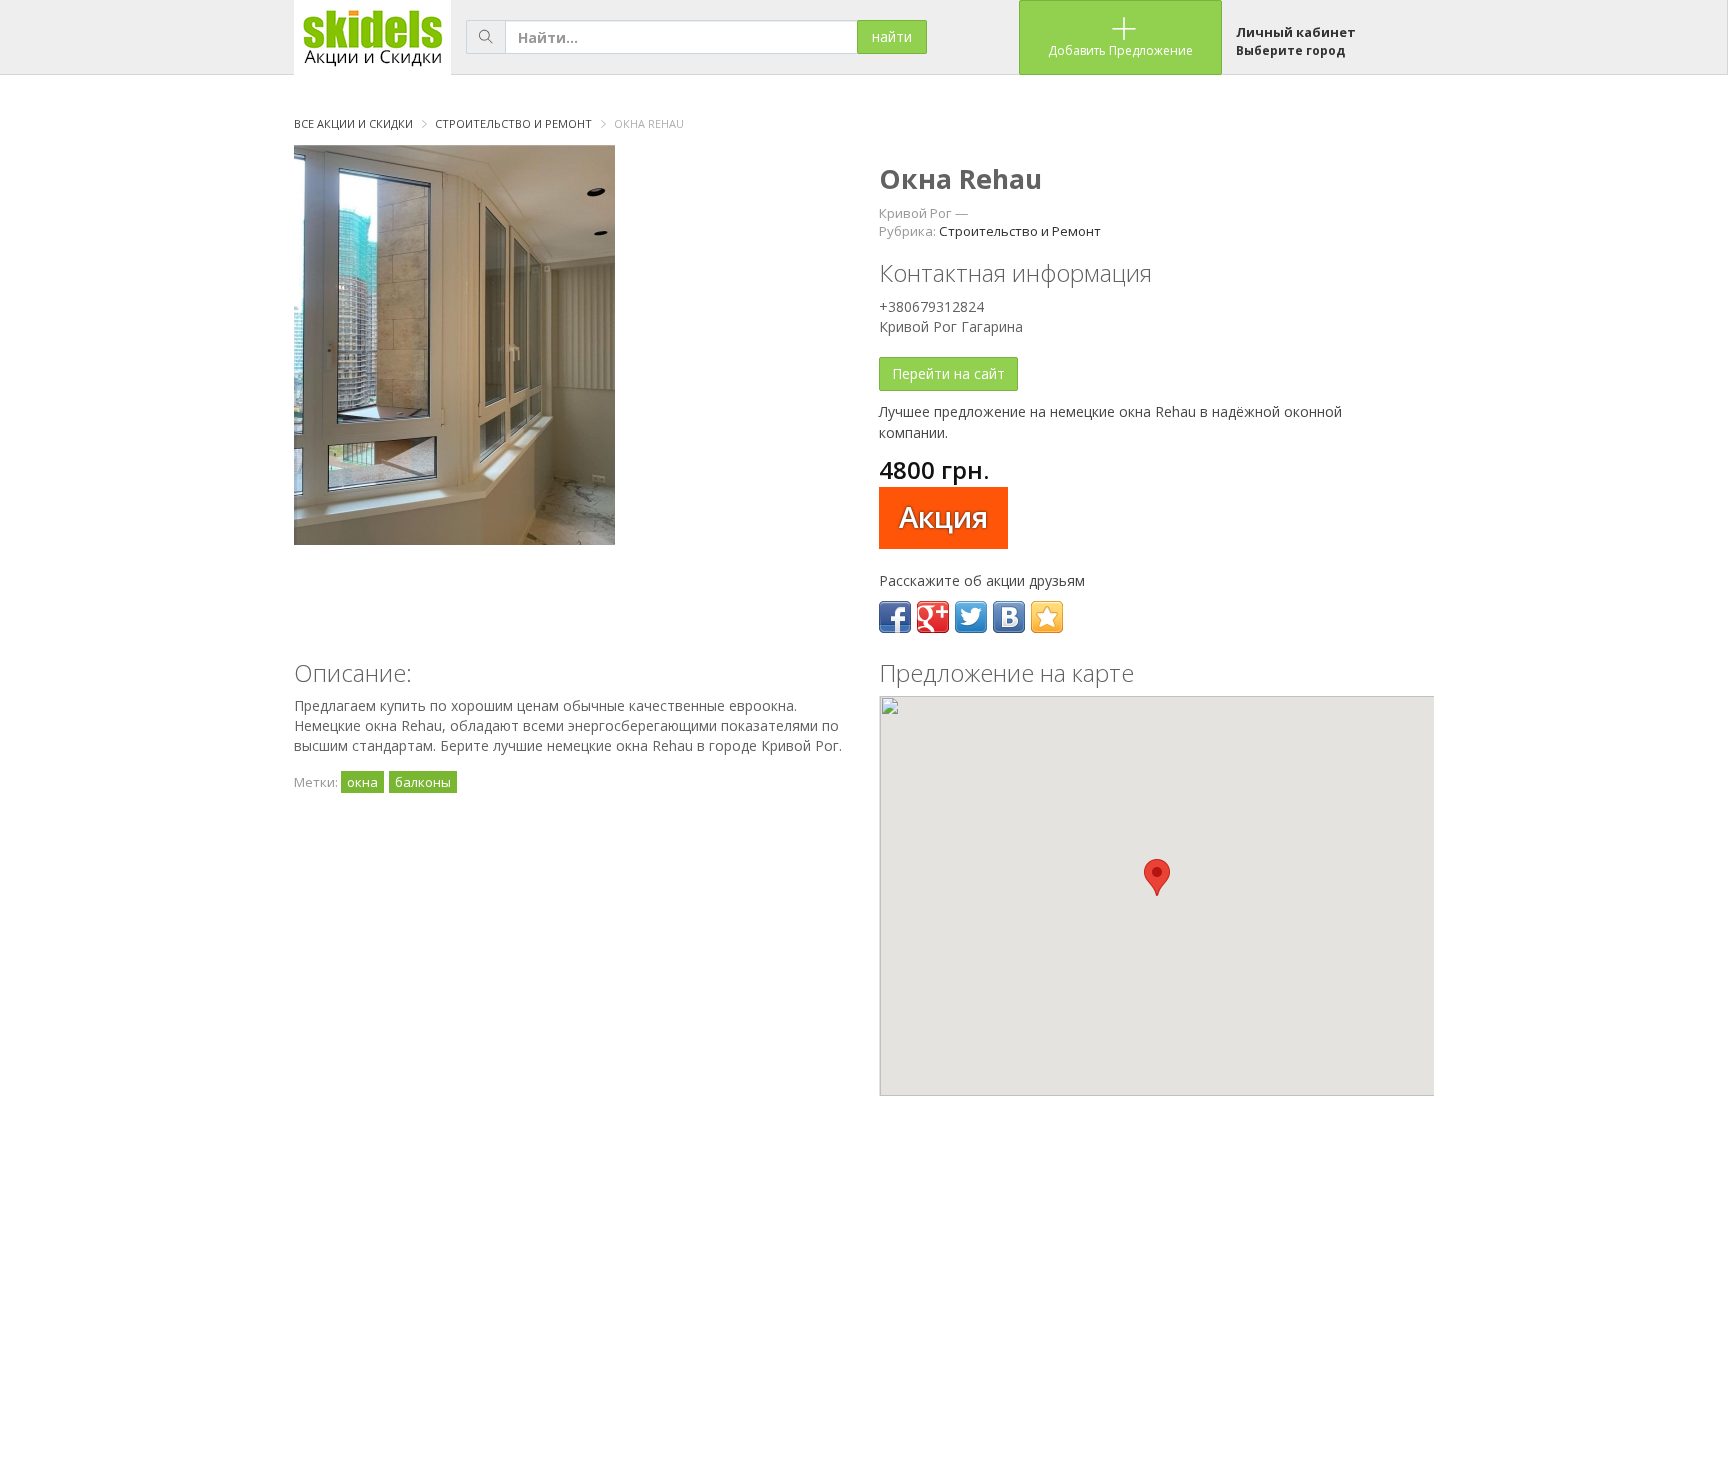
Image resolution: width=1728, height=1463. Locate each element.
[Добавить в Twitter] (971, 617)
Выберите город (1290, 50)
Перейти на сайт (948, 373)
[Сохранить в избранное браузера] (1047, 617)
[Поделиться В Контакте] (1009, 617)
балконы (423, 782)
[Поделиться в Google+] (933, 617)
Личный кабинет (1296, 32)
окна (362, 782)
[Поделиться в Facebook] (895, 617)
